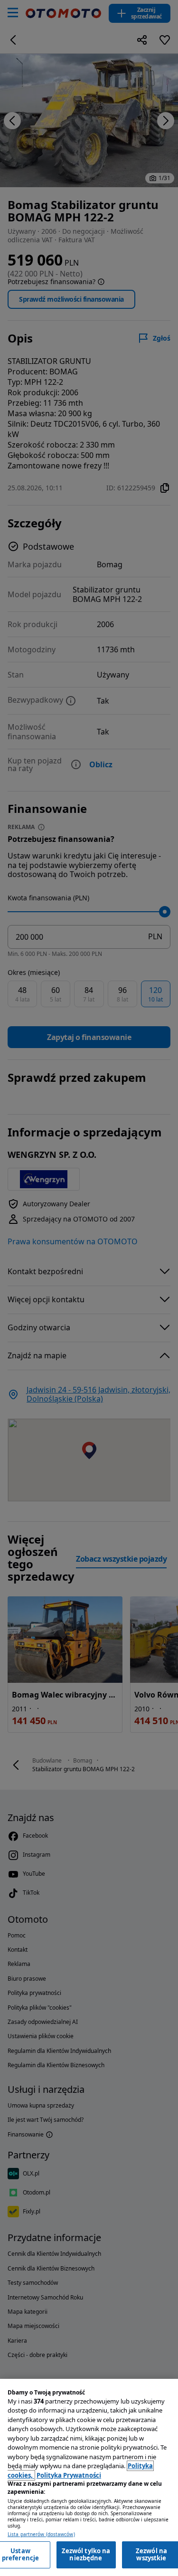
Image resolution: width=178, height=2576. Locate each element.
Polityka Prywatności (69, 2475)
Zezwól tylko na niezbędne (86, 2555)
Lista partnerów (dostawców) (41, 2534)
